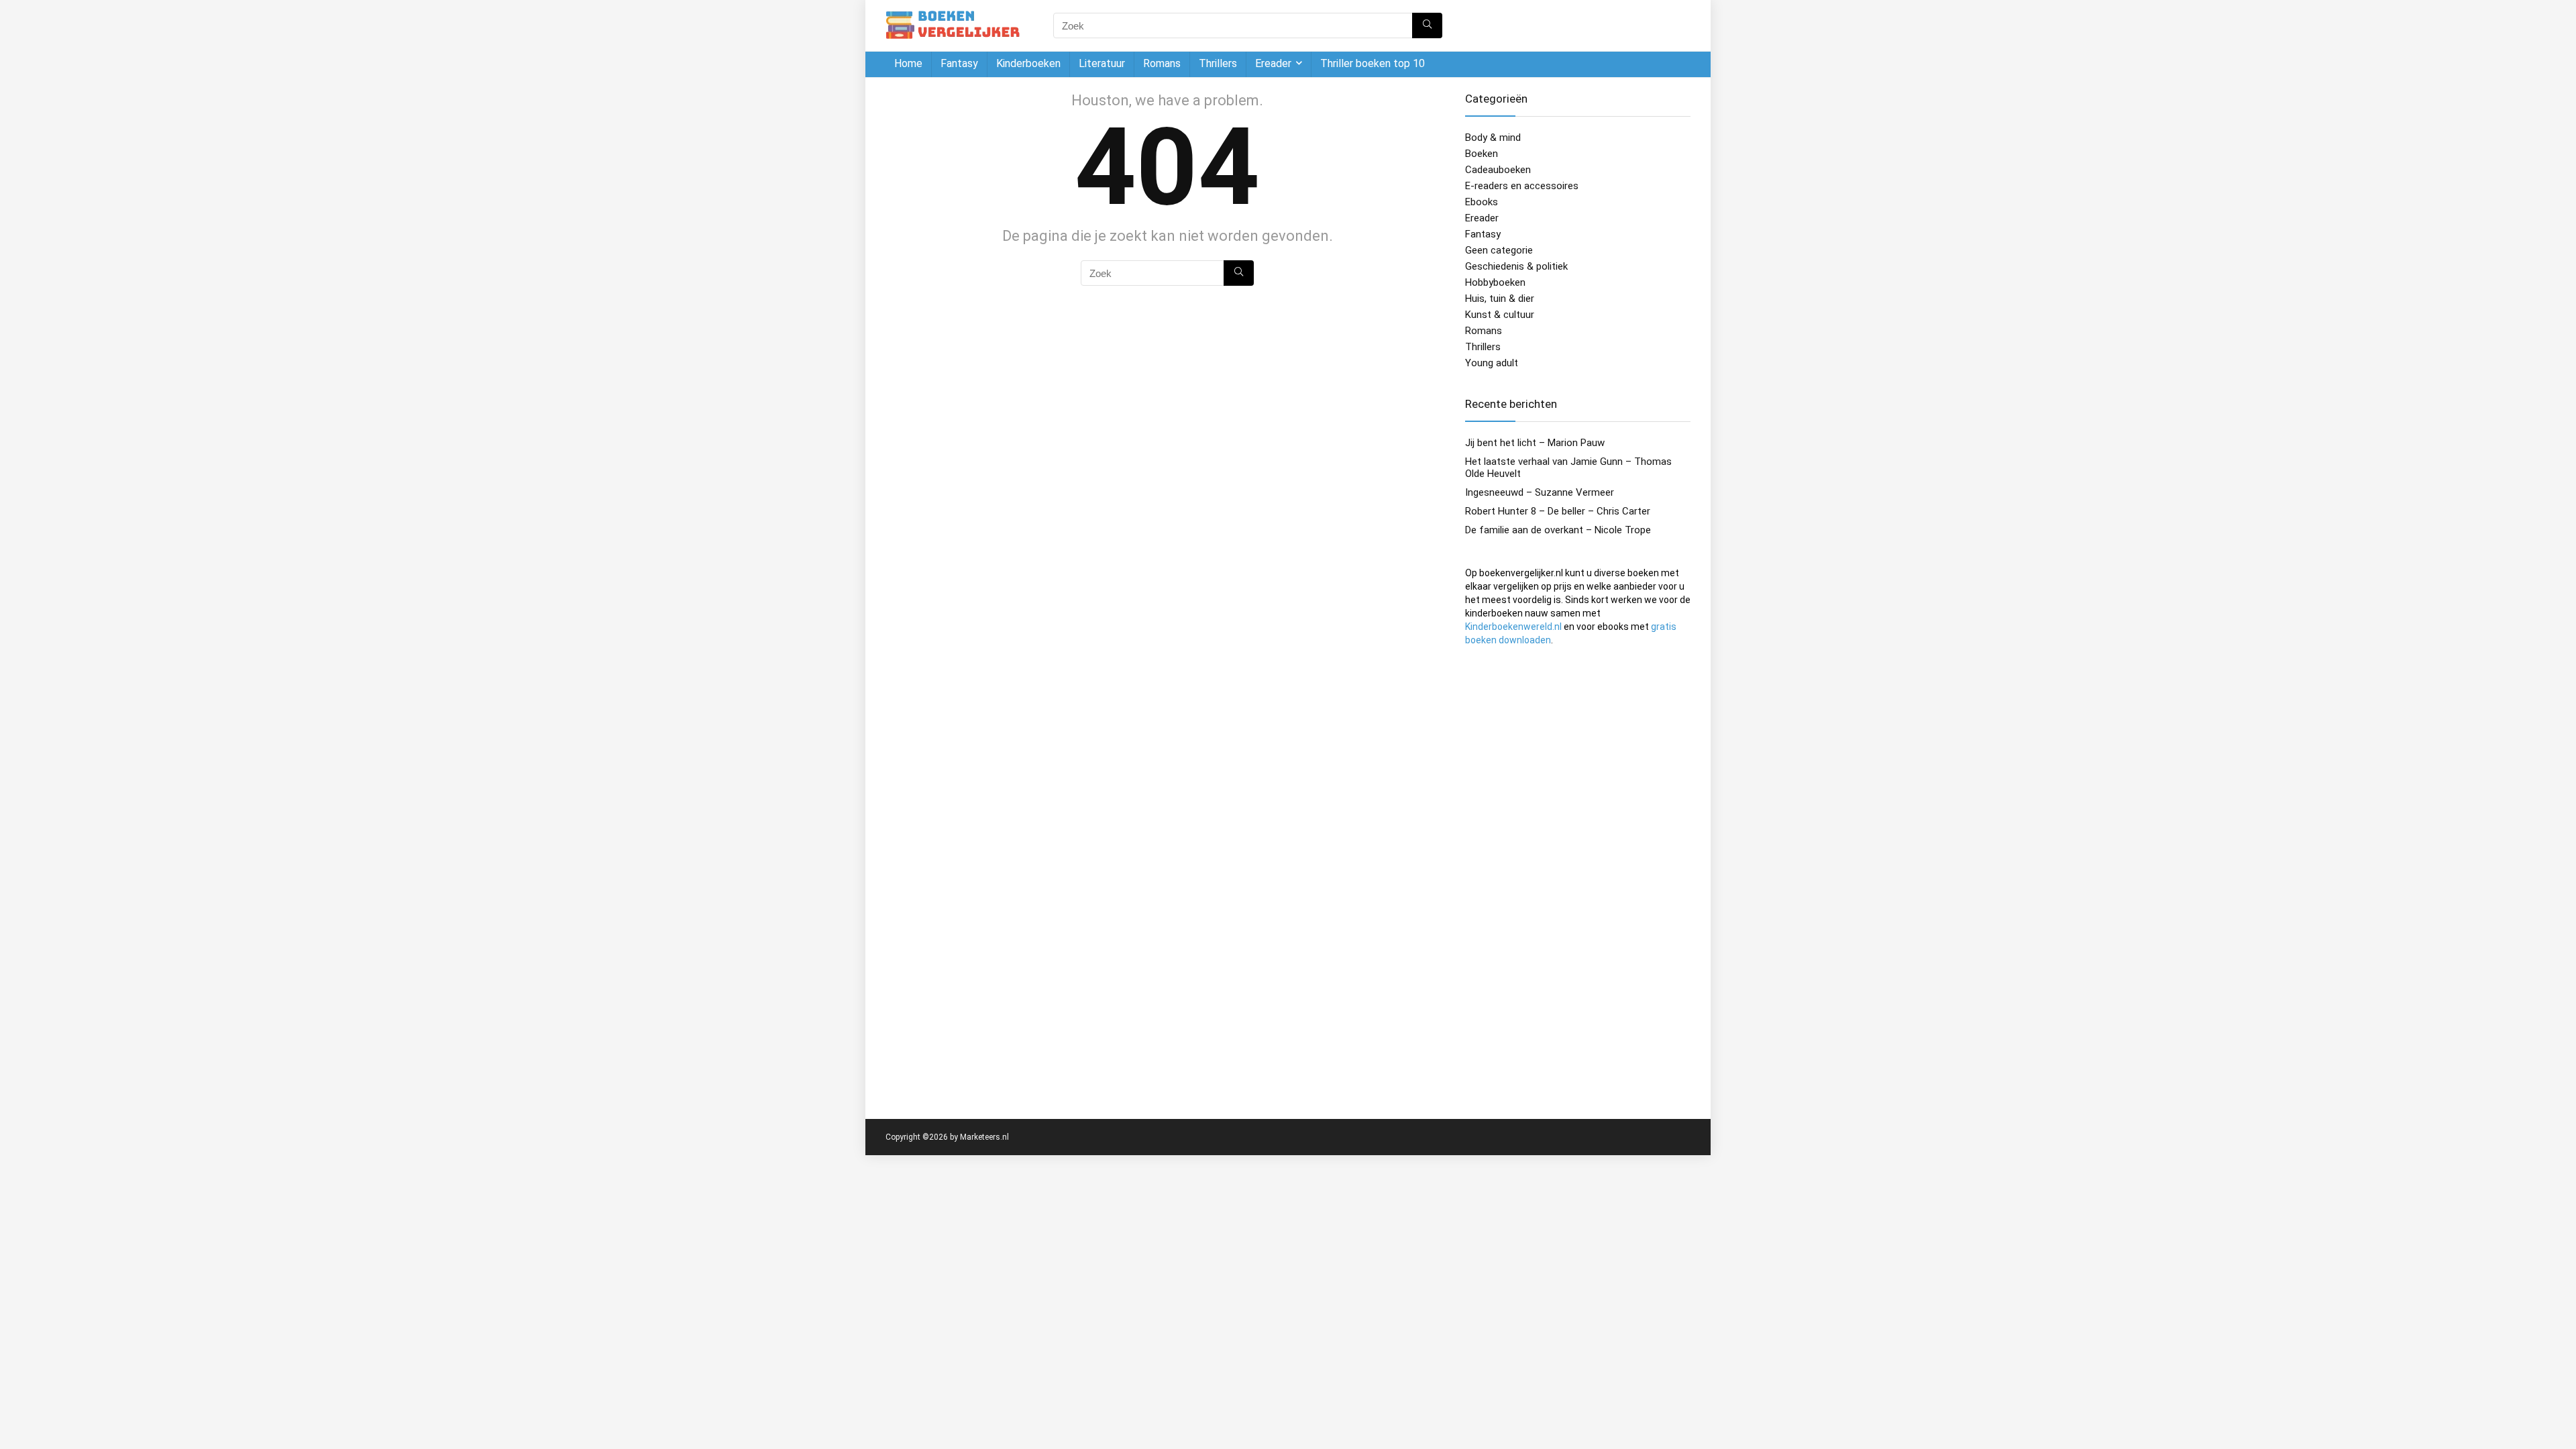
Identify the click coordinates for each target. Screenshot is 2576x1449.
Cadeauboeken (1498, 170)
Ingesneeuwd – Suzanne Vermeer (1540, 492)
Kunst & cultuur (1500, 315)
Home (908, 63)
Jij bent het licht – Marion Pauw (1535, 443)
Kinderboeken (1028, 63)
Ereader (1273, 63)
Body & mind (1493, 138)
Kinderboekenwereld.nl (1513, 627)
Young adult (1492, 363)
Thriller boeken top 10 (1373, 63)
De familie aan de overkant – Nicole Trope (1558, 530)
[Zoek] (1427, 25)
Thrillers (1218, 63)
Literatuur (1102, 63)
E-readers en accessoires (1522, 186)
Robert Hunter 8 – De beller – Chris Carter (1558, 511)
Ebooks (1482, 202)
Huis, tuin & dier (1500, 299)
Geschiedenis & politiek (1516, 266)
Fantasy (959, 63)
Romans (1162, 63)
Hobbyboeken (1495, 282)
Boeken (1482, 154)
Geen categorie (1499, 250)
